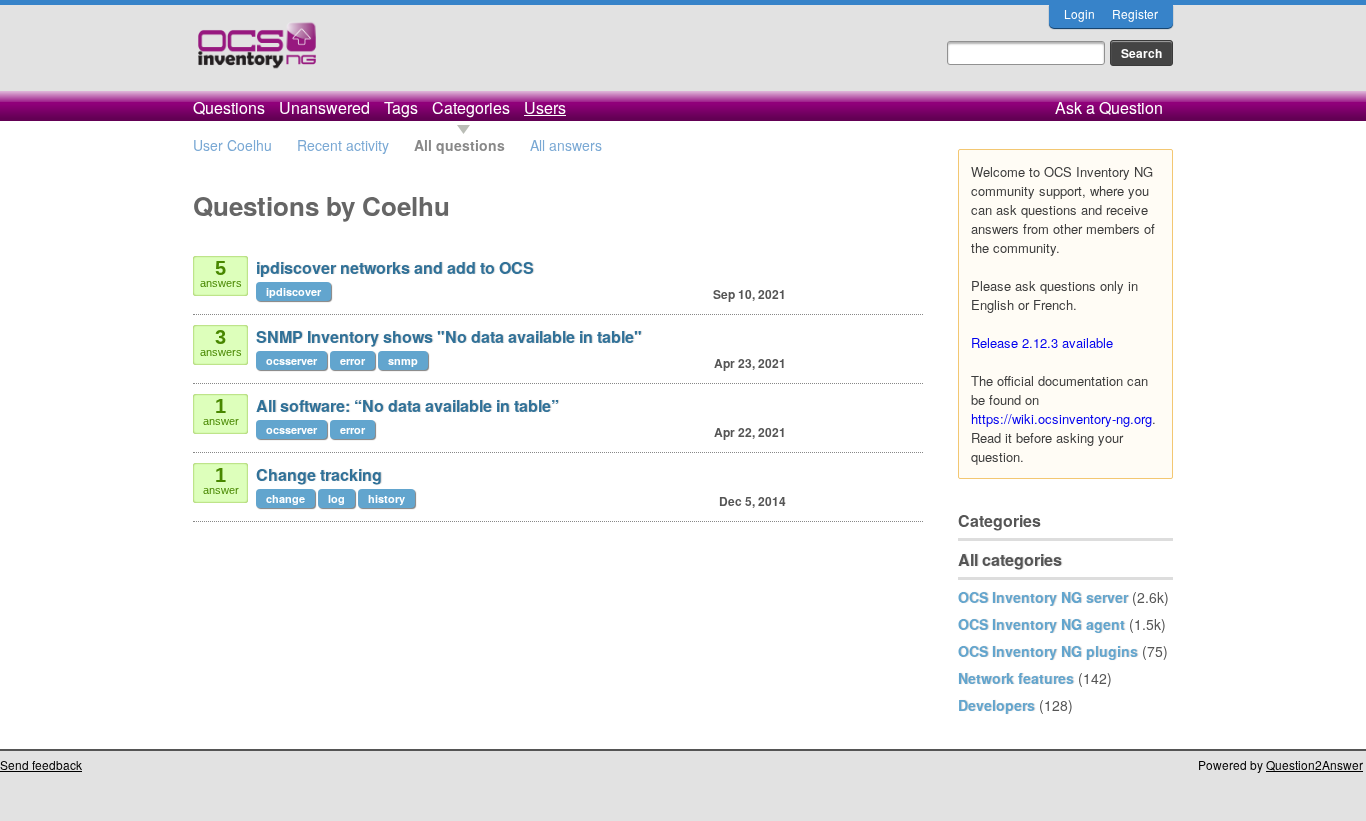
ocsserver (291, 360)
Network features (1016, 678)
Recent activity (343, 145)
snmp (403, 360)
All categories (1010, 559)
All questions (459, 145)
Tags (401, 107)
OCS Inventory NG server (1043, 597)
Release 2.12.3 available (1042, 342)
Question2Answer (1314, 764)
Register (1135, 13)
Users (545, 107)
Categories (471, 107)
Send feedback (41, 764)
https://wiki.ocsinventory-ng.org (1061, 418)
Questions (229, 107)
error (352, 360)
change (285, 498)
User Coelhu (232, 145)
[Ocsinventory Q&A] (257, 53)
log (336, 498)
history (386, 498)
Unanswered (324, 107)
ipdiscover (293, 291)
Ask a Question (1109, 107)
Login (1079, 13)
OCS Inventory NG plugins (1048, 651)
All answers (566, 145)
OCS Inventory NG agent (1041, 624)
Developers (996, 705)
